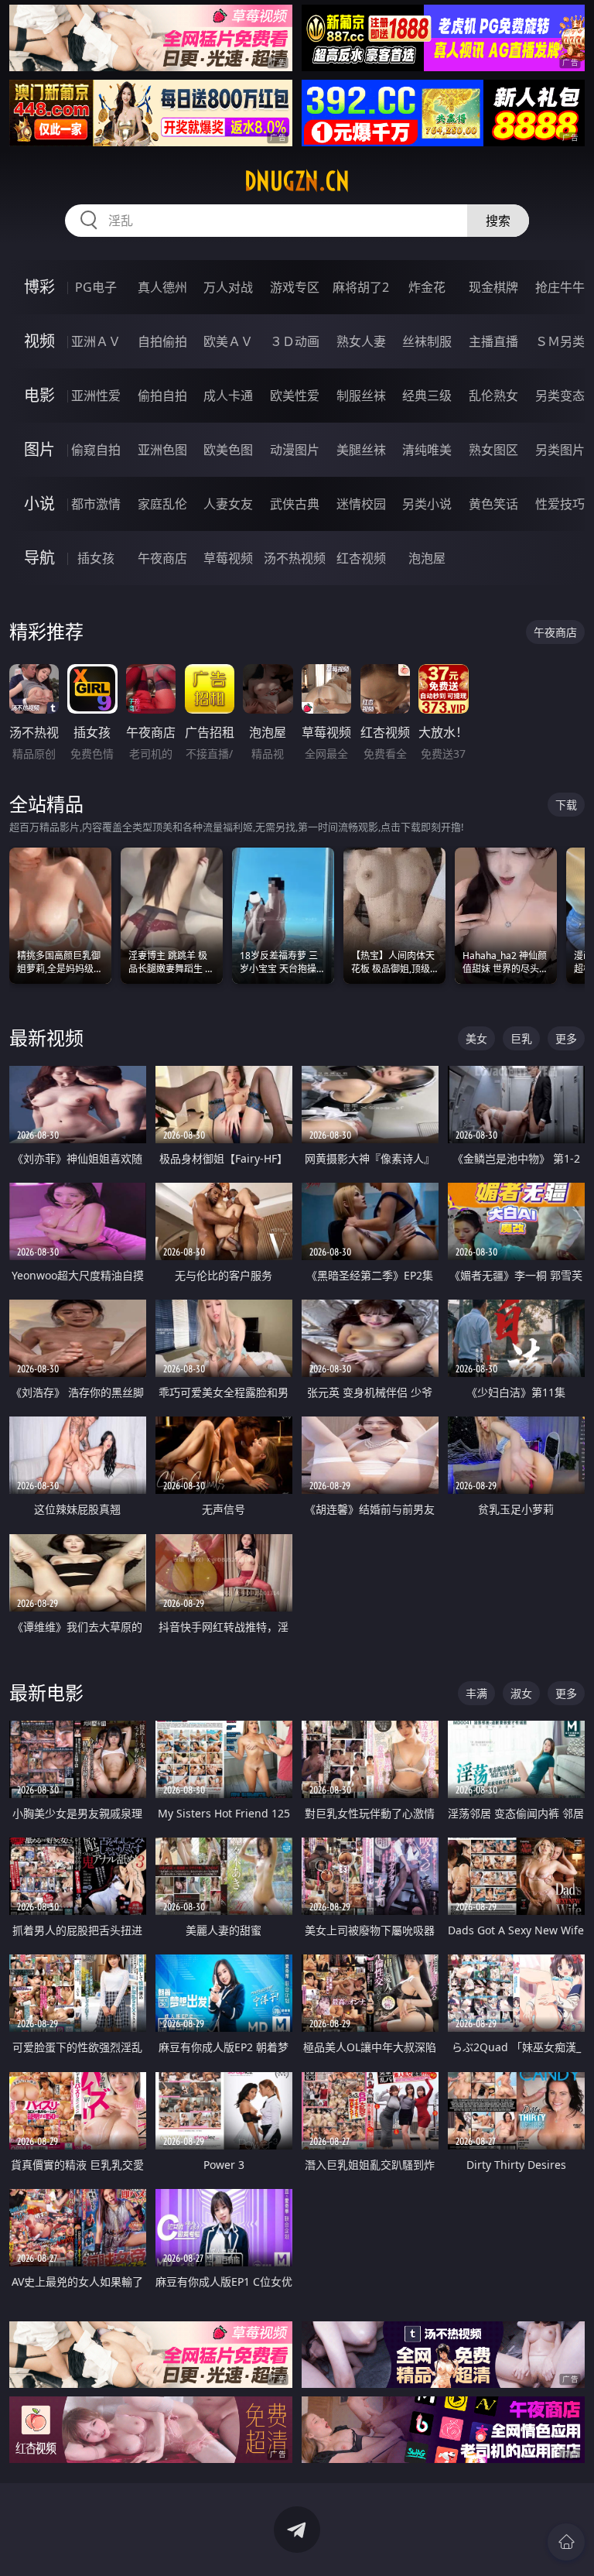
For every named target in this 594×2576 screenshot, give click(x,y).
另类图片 (560, 450)
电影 (39, 395)
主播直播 (493, 341)
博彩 (39, 287)
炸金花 (427, 287)
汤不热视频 (295, 558)
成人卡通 (228, 396)
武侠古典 (295, 504)
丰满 (476, 1693)
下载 (566, 805)
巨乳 (521, 1038)
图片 (39, 449)
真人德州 (162, 287)
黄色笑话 (493, 504)
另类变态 (560, 396)
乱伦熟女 (493, 396)
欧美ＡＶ (228, 341)
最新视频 (46, 1038)
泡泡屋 (427, 558)
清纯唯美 (427, 450)
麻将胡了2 (361, 287)
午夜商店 (162, 558)
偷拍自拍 (162, 396)
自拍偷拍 (162, 341)
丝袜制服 (427, 341)
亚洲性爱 (96, 396)
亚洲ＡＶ (96, 341)
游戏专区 (295, 287)
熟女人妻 (361, 341)
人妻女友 (228, 504)
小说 (39, 504)
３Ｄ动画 (295, 341)
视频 (39, 341)
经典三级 (427, 396)
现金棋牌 (493, 287)
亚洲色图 (162, 450)
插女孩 (96, 558)
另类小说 (427, 504)
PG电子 (96, 287)
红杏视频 (361, 558)
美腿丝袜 (361, 450)
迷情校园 (361, 504)
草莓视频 (228, 558)
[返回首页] (566, 2542)
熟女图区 (493, 450)
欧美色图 (228, 450)
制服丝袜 (361, 396)
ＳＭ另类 (560, 341)
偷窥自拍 (96, 450)
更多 (566, 1038)
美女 (476, 1038)
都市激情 (96, 504)
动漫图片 (295, 450)
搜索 (498, 221)
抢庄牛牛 (560, 287)
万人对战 (228, 287)
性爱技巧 (560, 504)
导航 (39, 558)
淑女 (521, 1693)
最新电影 (46, 1692)
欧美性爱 (295, 396)
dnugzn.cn (297, 181)
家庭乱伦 (162, 504)
